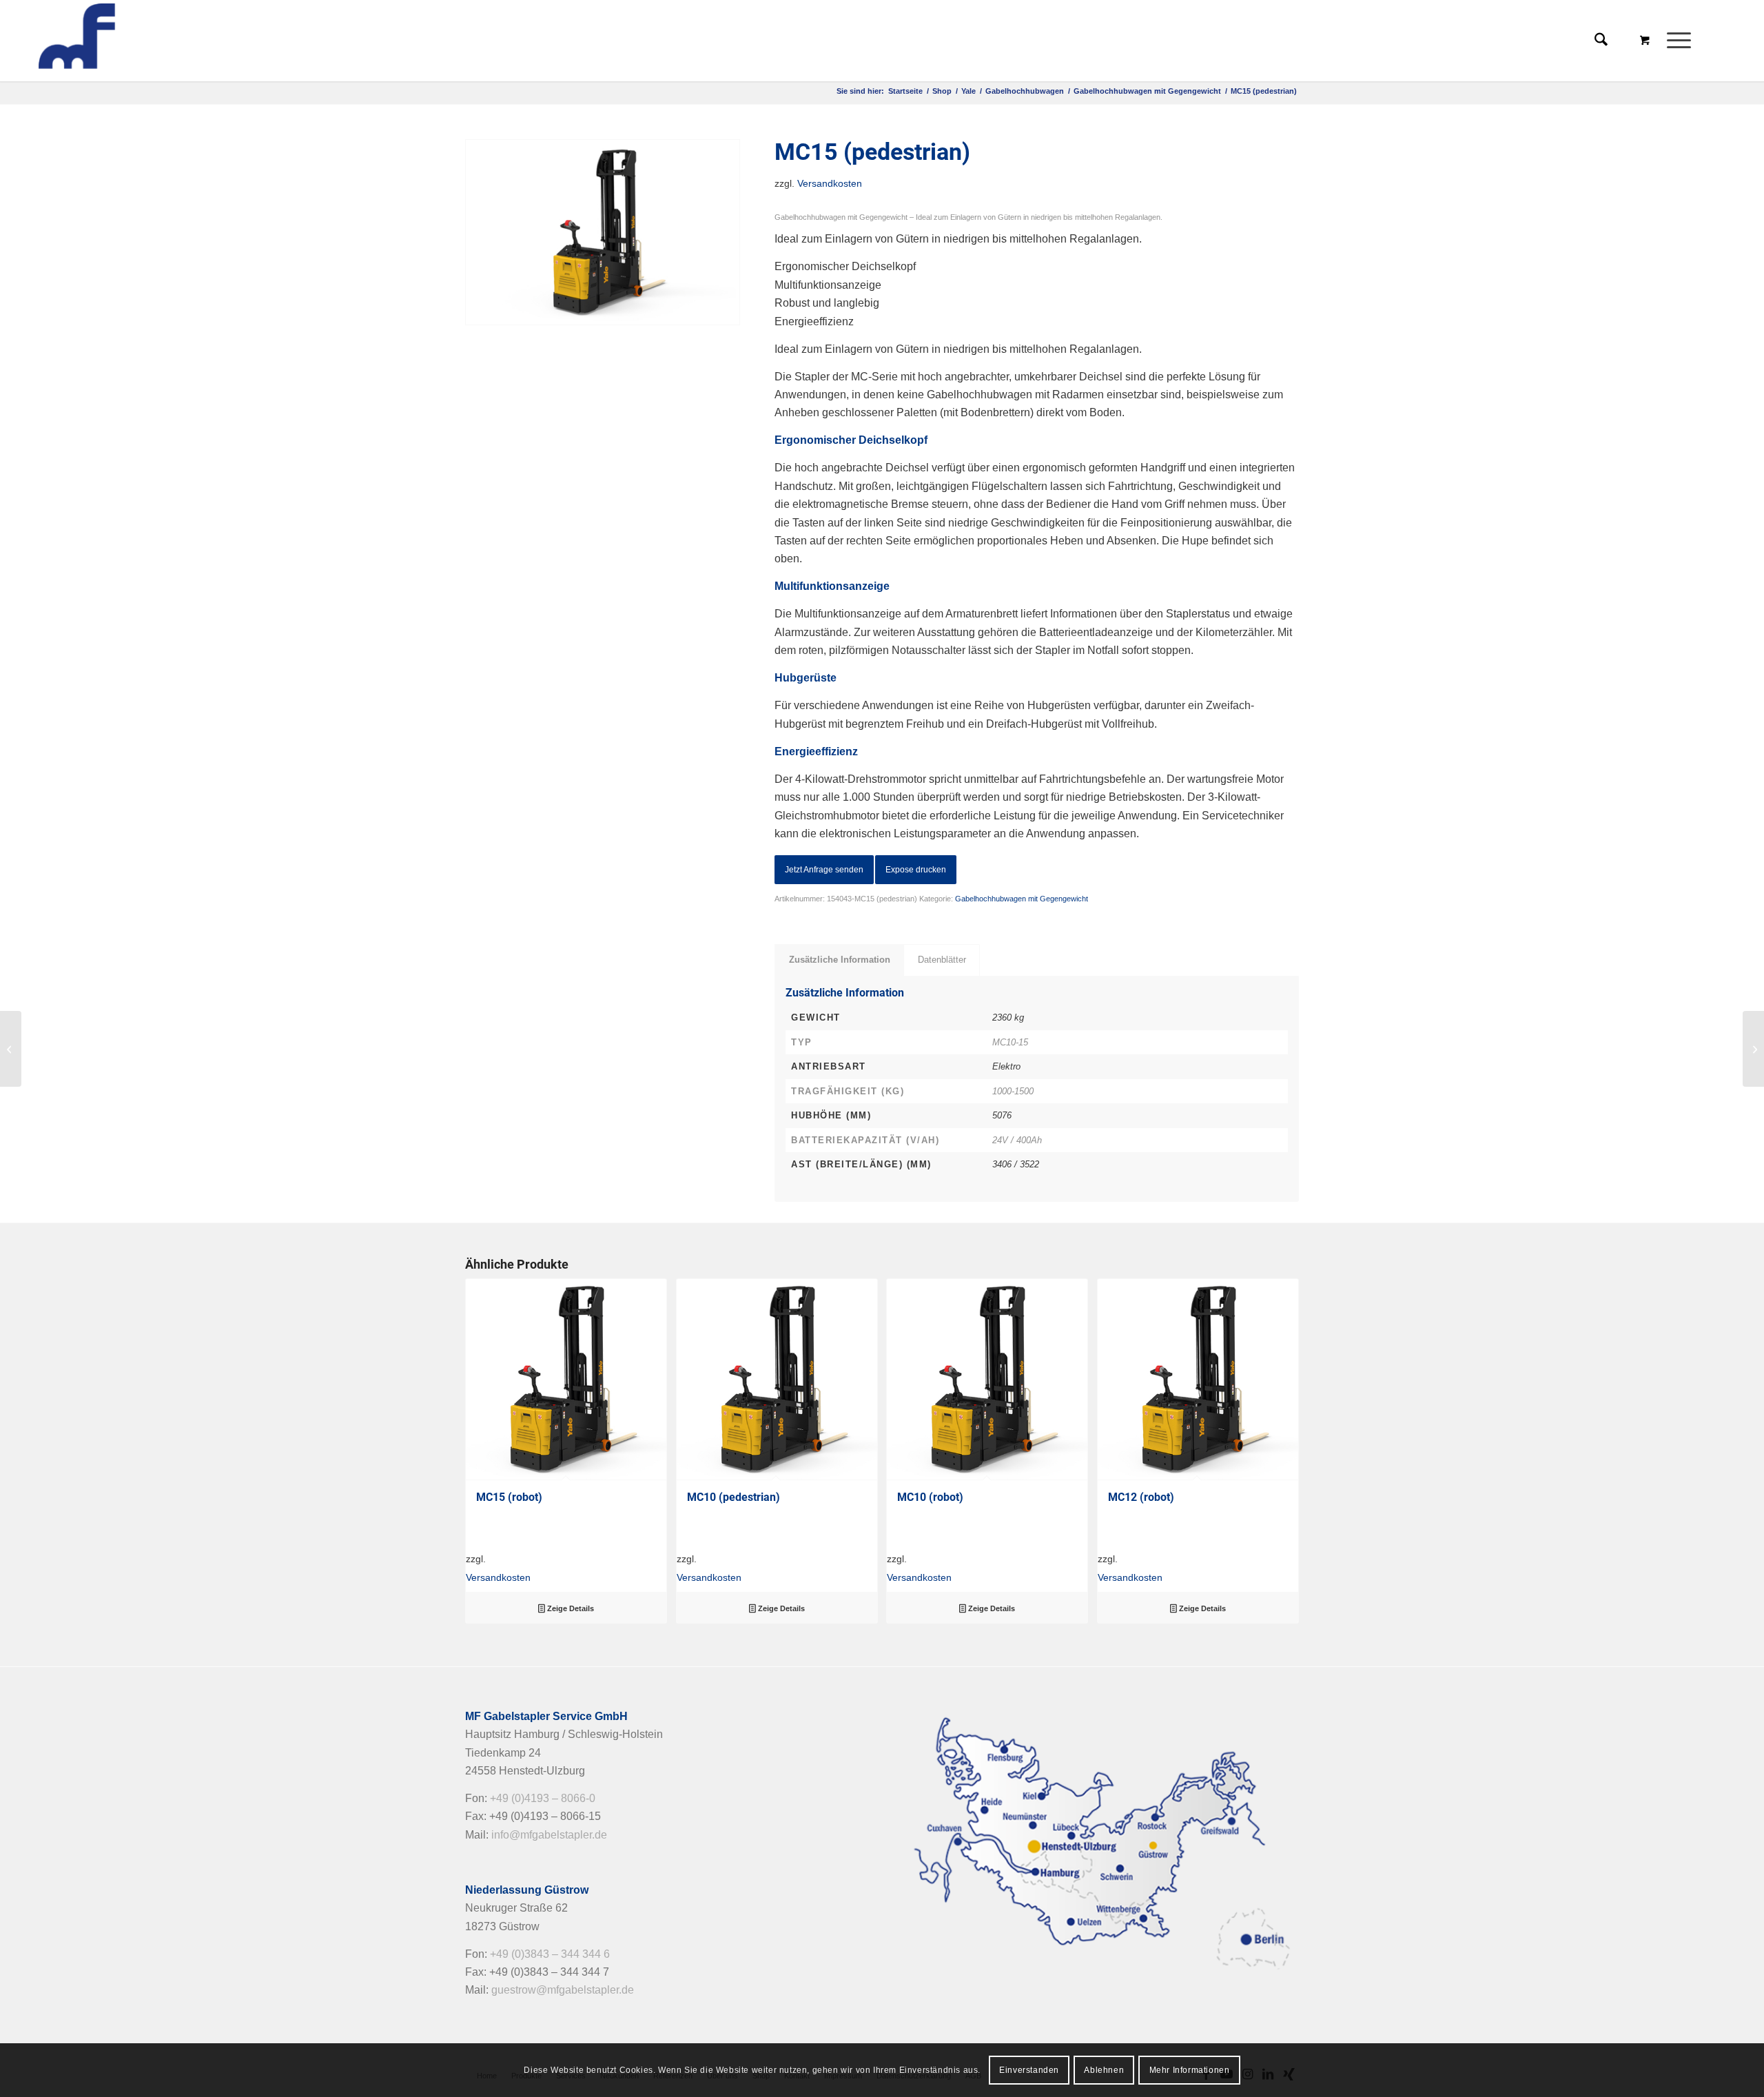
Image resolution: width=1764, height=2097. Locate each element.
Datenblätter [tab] (942, 960)
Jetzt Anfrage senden (824, 870)
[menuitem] (1683, 41)
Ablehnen (1104, 2070)
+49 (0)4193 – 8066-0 (543, 1798)
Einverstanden (1029, 2070)
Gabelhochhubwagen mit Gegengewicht (1022, 899)
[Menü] (1674, 41)
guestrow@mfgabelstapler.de (563, 1990)
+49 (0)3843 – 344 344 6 (550, 1954)
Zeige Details (570, 1608)
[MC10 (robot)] (1753, 1049)
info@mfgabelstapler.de (549, 1835)
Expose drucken (916, 870)
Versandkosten (830, 183)
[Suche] (1601, 41)
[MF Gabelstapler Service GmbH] (136, 41)
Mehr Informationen (1190, 2070)
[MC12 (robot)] (11, 1049)
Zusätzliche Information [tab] (840, 960)
